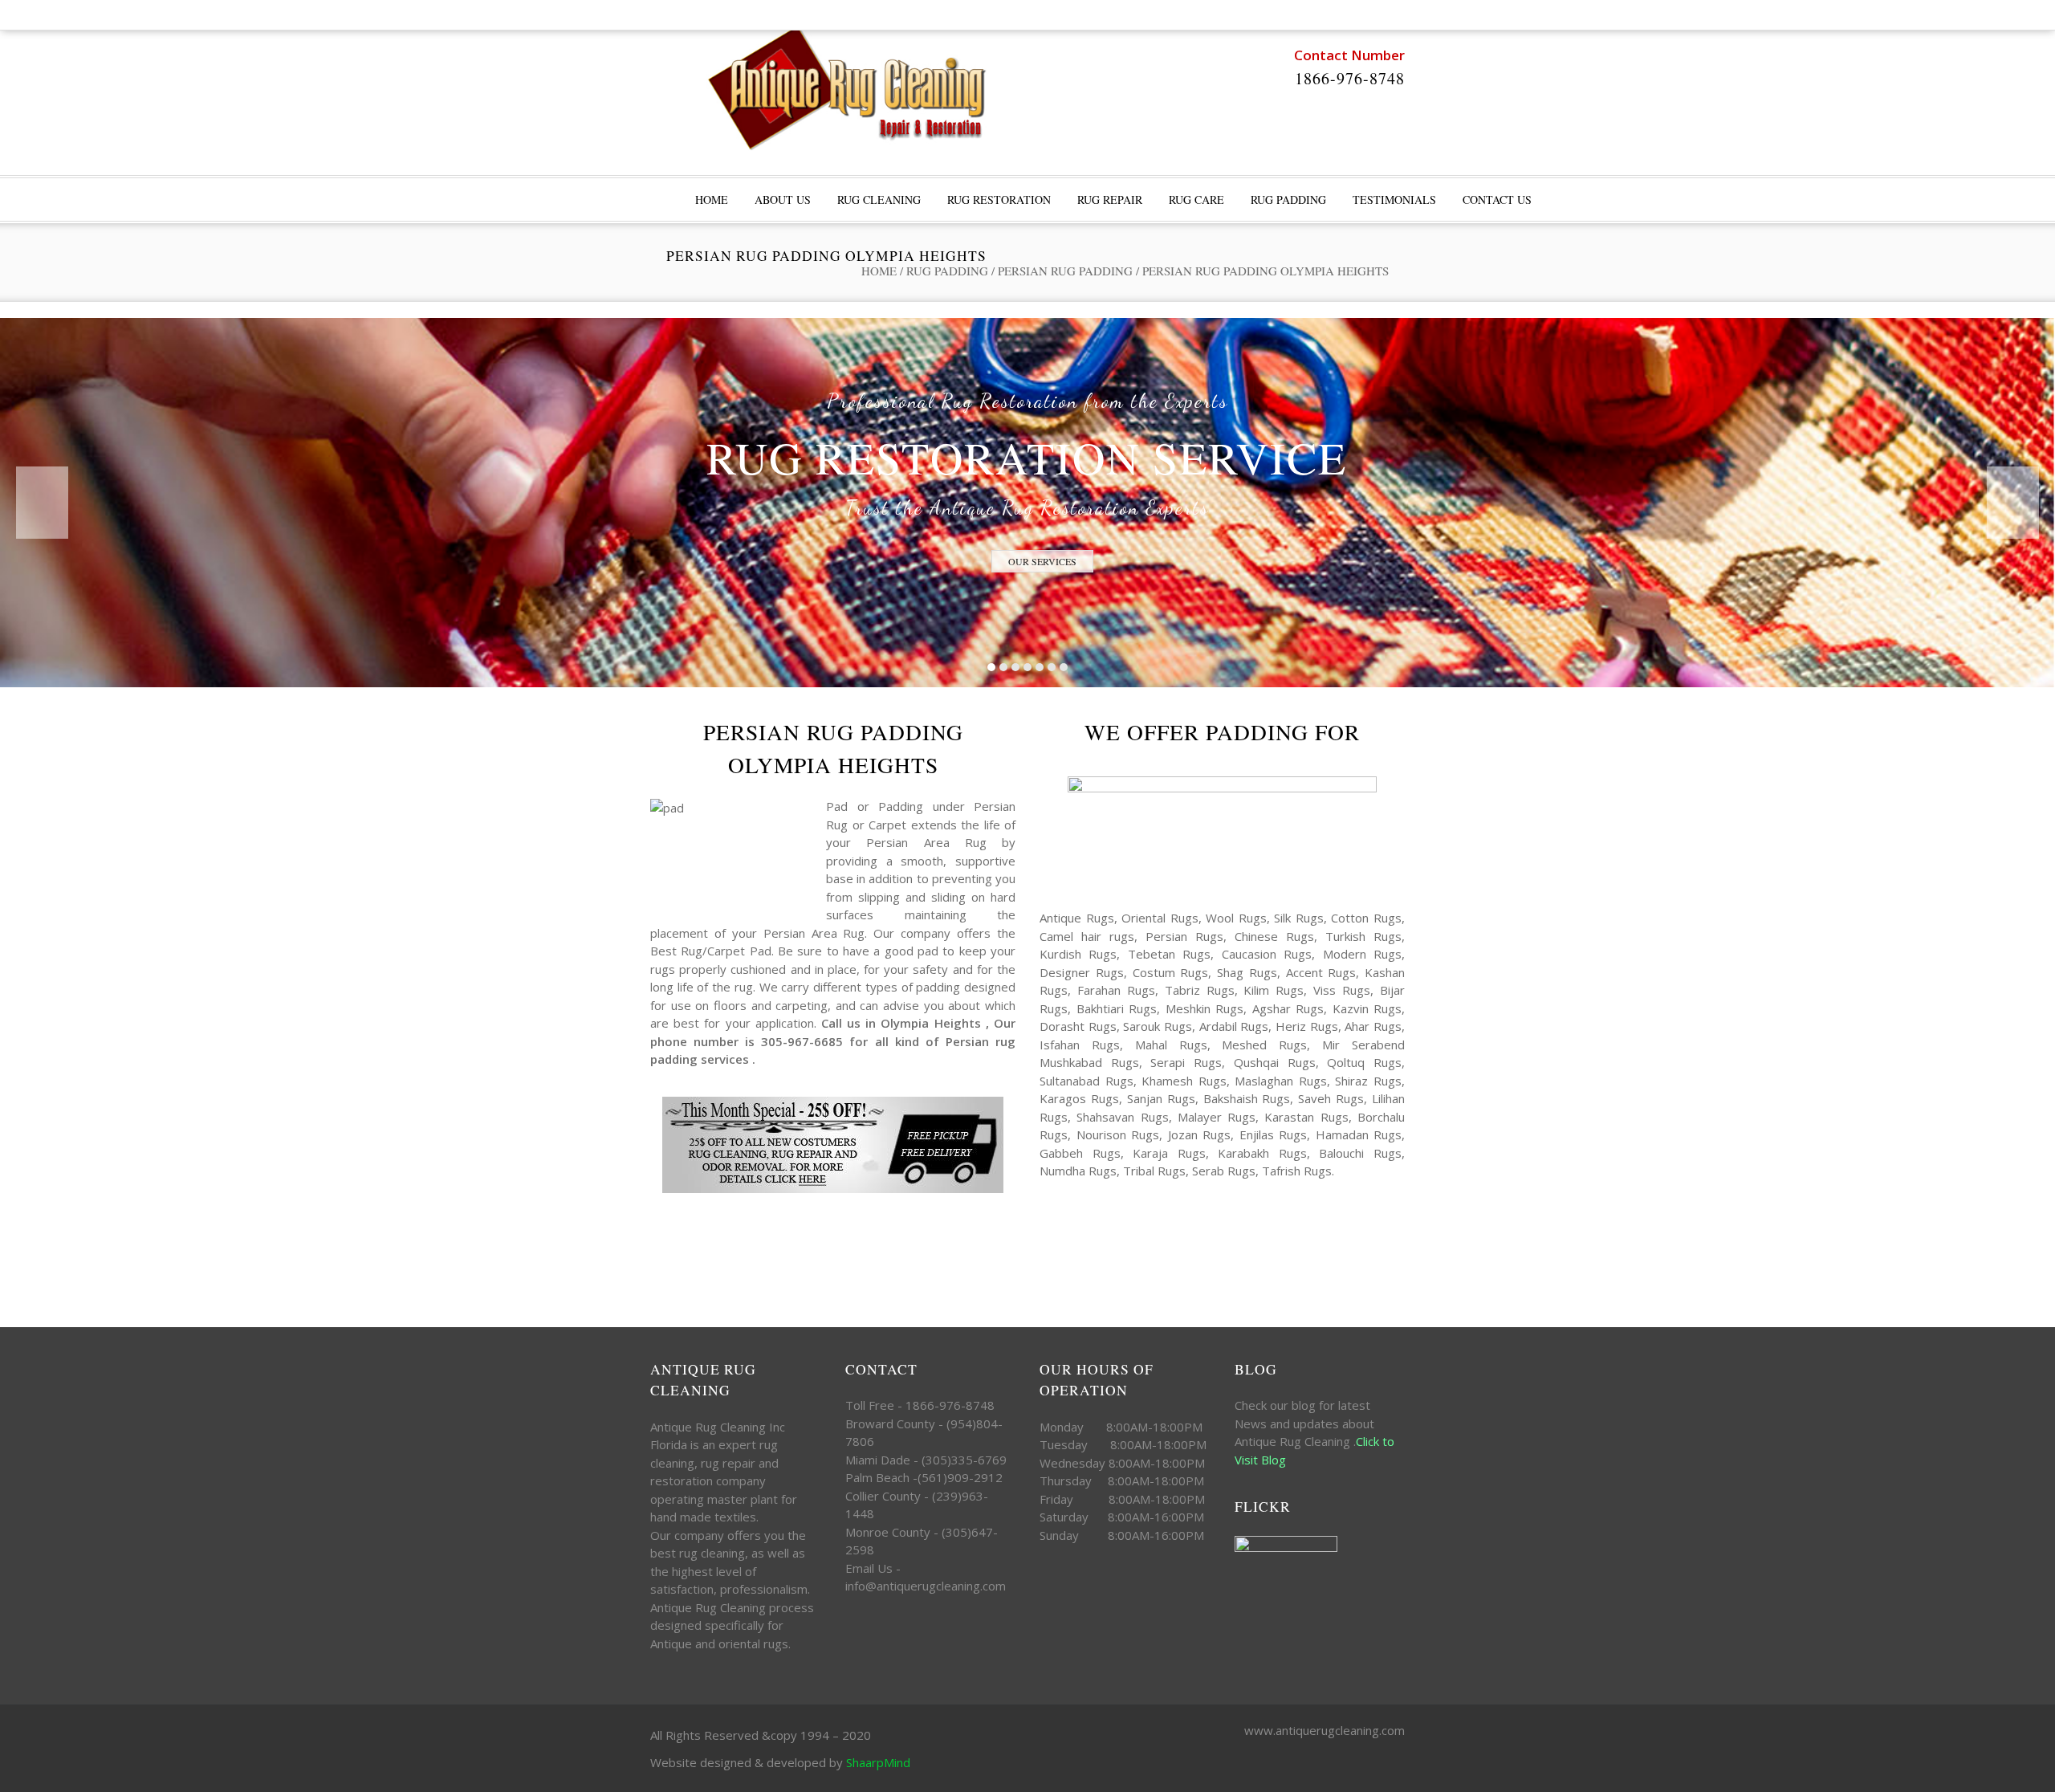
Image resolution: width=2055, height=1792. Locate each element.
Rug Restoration (999, 200)
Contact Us (1497, 200)
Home (879, 271)
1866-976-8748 (1350, 78)
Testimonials (1394, 200)
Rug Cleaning (879, 200)
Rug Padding (1288, 200)
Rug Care (1196, 200)
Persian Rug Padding (1065, 271)
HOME (712, 200)
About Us (783, 200)
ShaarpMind (878, 1762)
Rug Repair (1110, 200)
